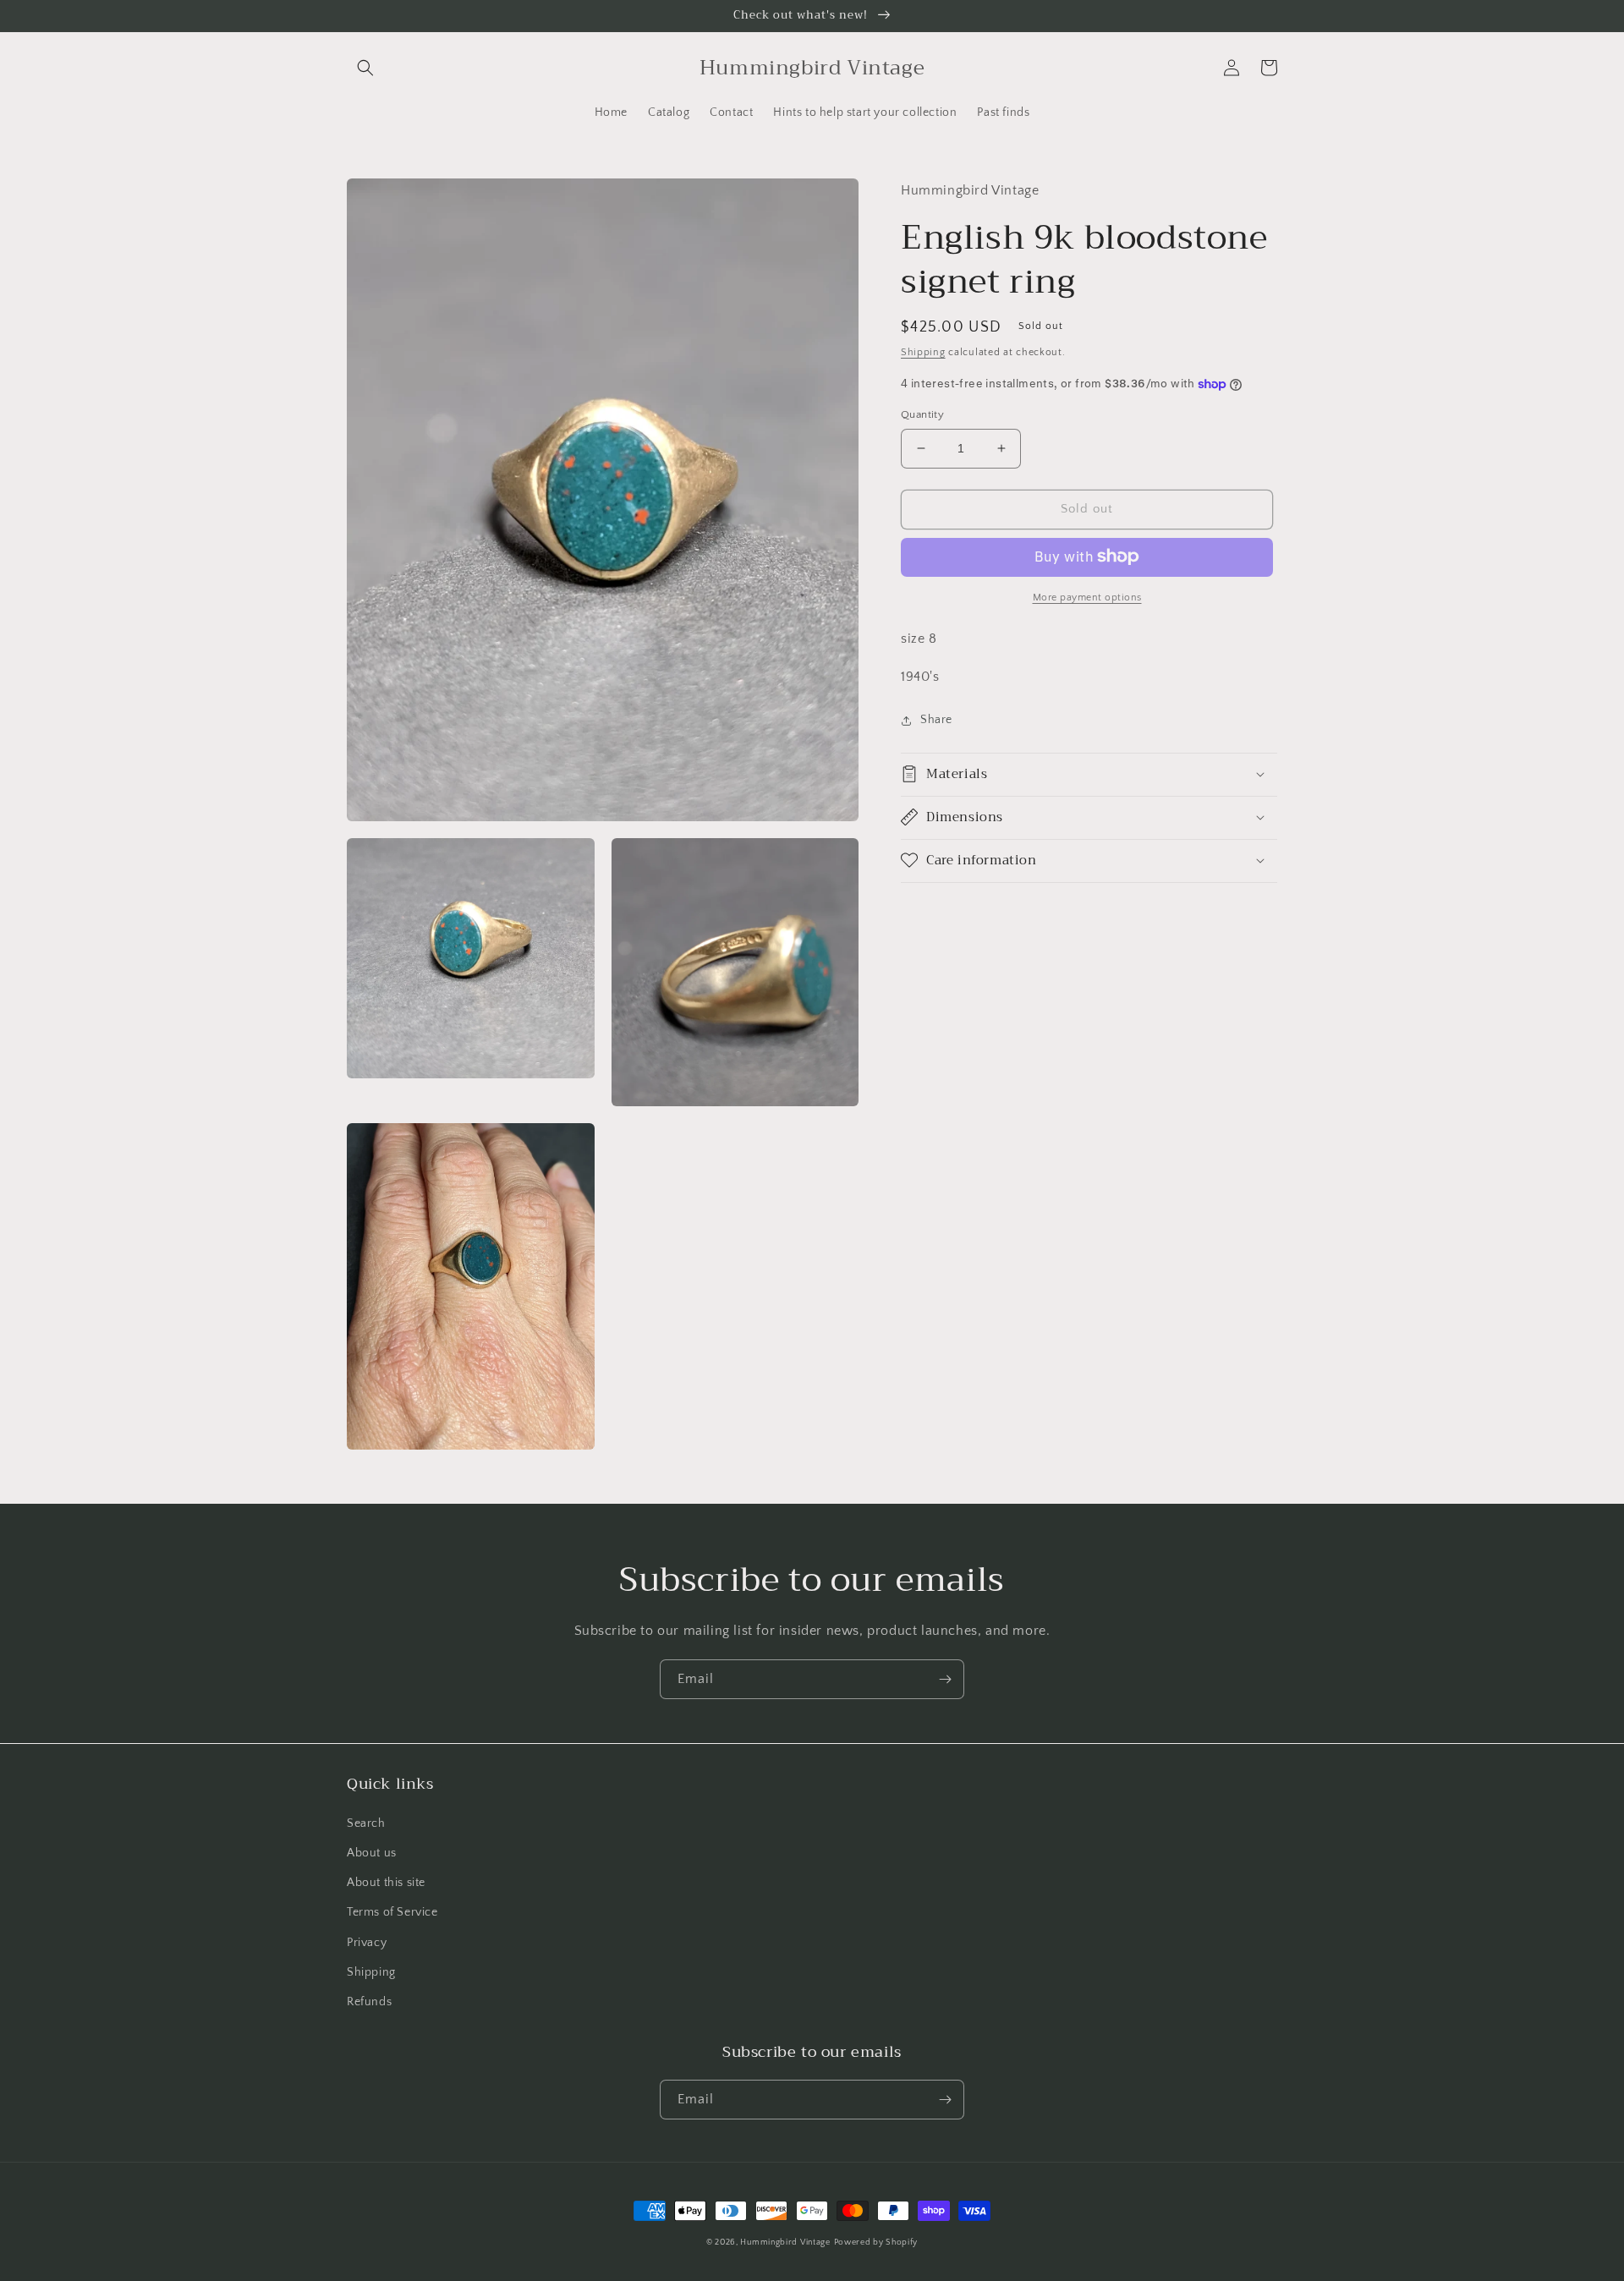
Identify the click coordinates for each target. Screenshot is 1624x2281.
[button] (365, 68)
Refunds (369, 2002)
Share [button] (936, 720)
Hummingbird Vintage (785, 2243)
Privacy (367, 1943)
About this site (386, 1883)
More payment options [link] (1087, 597)
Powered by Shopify (876, 2243)
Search (366, 1823)
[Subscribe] (945, 1679)
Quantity (922, 414)
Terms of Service (392, 1912)
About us (372, 1853)
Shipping (923, 351)
